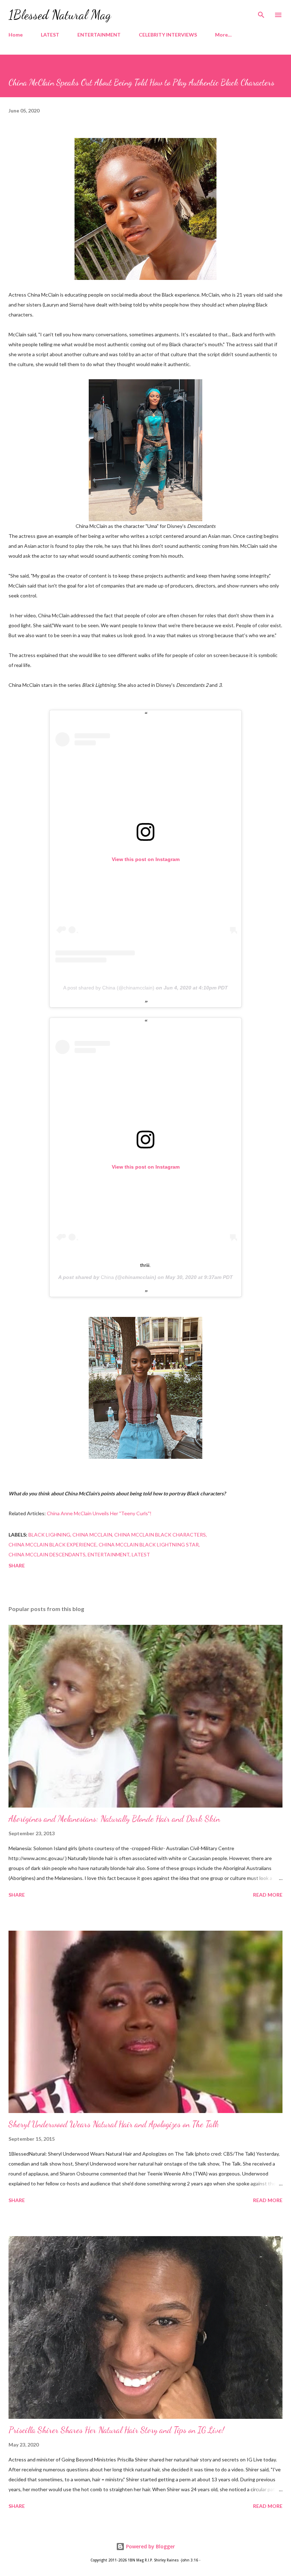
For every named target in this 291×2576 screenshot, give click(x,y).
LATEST (50, 35)
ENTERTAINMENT (99, 35)
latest (141, 1554)
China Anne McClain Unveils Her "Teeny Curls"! (99, 1513)
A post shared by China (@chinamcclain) (109, 988)
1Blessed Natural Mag (60, 15)
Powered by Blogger (150, 2546)
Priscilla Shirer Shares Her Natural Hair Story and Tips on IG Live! (116, 2430)
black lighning (49, 1535)
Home (16, 35)
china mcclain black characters (160, 1535)
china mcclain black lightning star (149, 1545)
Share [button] (17, 1565)
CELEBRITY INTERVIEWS (168, 35)
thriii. (145, 1265)
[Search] (261, 13)
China (107, 1277)
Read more (268, 1895)
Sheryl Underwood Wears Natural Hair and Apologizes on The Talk (114, 2124)
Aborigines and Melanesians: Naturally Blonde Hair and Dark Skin (114, 1819)
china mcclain (92, 1535)
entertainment (109, 1554)
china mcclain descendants (47, 1554)
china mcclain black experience (53, 1545)
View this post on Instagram (146, 859)
